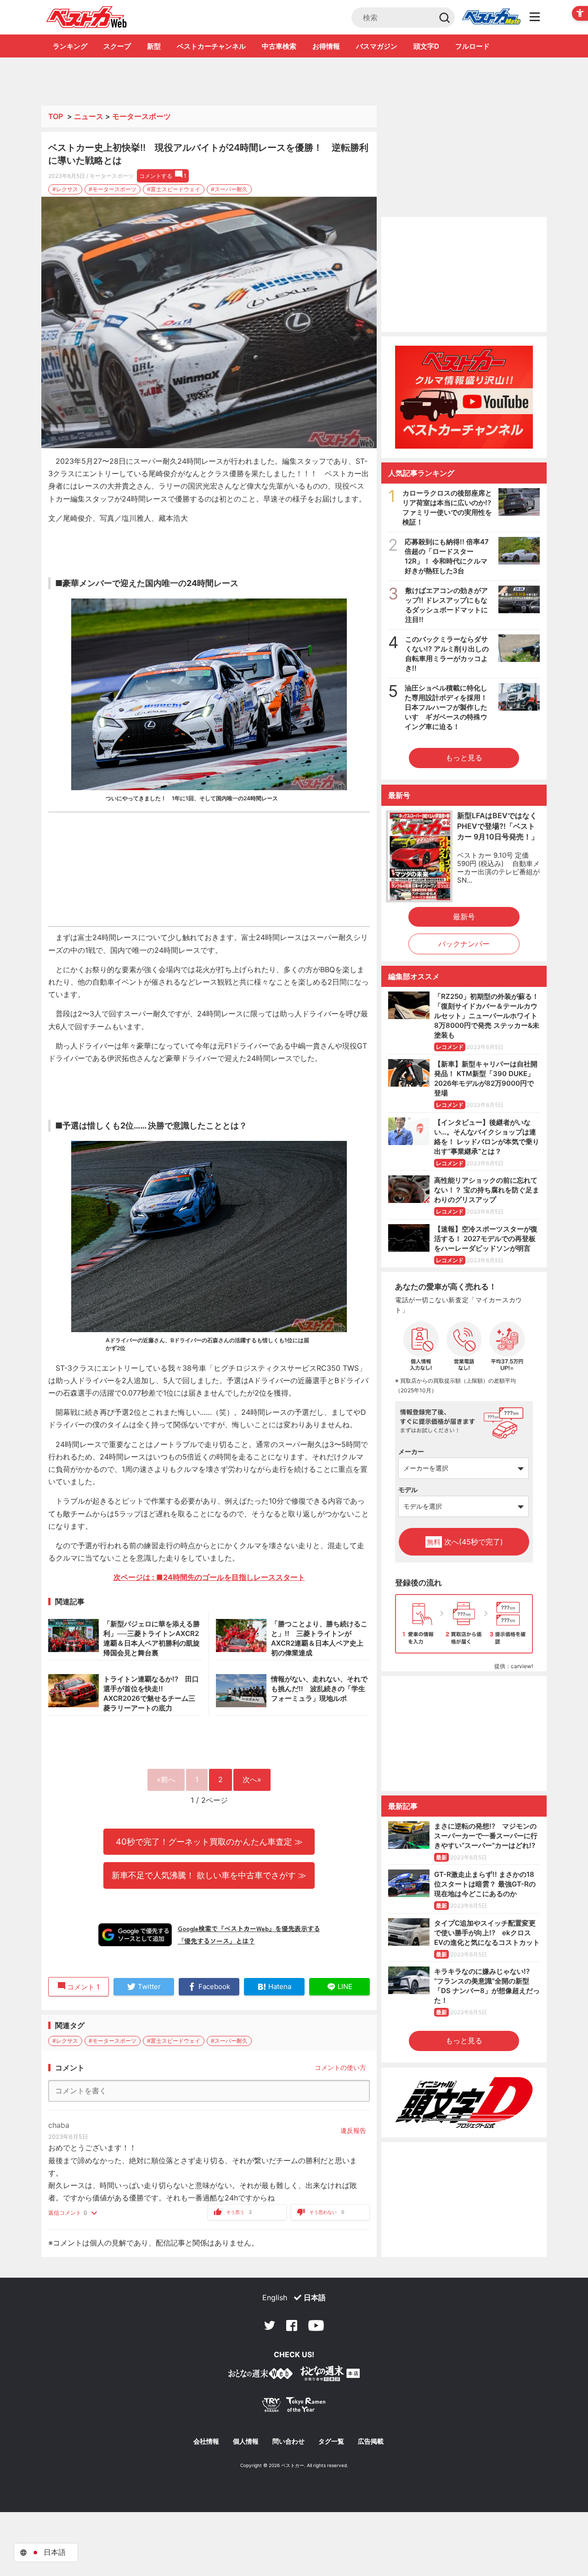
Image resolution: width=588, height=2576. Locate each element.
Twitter (270, 2325)
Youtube (316, 2325)
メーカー (411, 1451)
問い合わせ (288, 2441)
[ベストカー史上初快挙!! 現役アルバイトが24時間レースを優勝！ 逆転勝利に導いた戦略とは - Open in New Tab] (209, 323)
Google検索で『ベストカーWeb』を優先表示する (249, 1928)
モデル (408, 1490)
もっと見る (464, 758)
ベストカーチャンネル (211, 46)
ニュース (89, 116)
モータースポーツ (141, 116)
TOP (56, 116)
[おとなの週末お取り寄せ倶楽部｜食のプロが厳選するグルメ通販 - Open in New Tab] (260, 2375)
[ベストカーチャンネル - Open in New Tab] (464, 397)
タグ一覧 (331, 2441)
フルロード (472, 46)
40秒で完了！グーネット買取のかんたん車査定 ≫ (209, 1841)
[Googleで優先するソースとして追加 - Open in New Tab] (135, 1935)
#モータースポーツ (113, 189)
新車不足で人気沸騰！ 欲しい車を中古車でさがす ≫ (209, 1875)
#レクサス (65, 189)
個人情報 (246, 2441)
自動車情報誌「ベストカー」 (87, 17)
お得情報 (326, 46)
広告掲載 (371, 2441)
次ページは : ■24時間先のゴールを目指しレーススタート (209, 1577)
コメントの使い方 (340, 2067)
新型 (154, 46)
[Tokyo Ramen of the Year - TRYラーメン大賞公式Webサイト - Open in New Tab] (294, 2407)
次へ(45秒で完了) (465, 1542)
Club (491, 17)
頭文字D (426, 46)
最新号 (464, 917)
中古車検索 (279, 46)
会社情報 (206, 2441)
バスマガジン (377, 46)
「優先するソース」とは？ (216, 1941)
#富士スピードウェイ (174, 189)
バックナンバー (464, 944)
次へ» (252, 1779)
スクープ (117, 46)
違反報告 (353, 2130)
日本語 (315, 2297)
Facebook (292, 2325)
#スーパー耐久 (229, 189)
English (275, 2297)
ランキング (70, 46)
